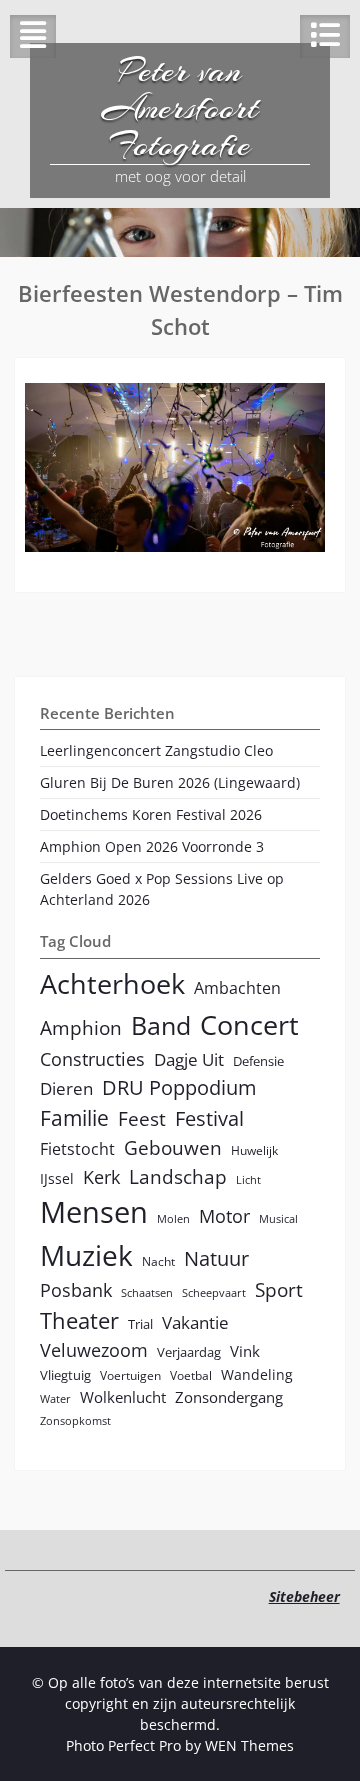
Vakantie (195, 1322)
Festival (209, 1118)
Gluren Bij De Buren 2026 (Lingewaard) (170, 782)
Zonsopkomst (75, 1421)
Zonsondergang (229, 1397)
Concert (249, 1024)
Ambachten (237, 988)
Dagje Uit (189, 1059)
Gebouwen (173, 1147)
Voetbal (191, 1375)
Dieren (66, 1088)
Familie (74, 1118)
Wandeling (257, 1374)
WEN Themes (249, 1745)
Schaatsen (147, 1293)
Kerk (101, 1177)
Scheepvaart (214, 1293)
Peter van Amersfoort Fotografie (180, 108)
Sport (279, 1290)
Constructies (92, 1058)
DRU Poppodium (179, 1087)
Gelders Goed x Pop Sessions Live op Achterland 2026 (162, 889)
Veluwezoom (94, 1350)
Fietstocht (77, 1149)
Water (55, 1399)
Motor (224, 1216)
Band (161, 1025)
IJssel (57, 1178)
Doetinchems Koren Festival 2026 (151, 814)
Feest (142, 1118)
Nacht (158, 1261)
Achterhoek (112, 983)
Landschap (178, 1176)
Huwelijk (254, 1150)
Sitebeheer (304, 1596)
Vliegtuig (65, 1375)
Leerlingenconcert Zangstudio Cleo (156, 750)
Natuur (216, 1258)
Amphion (81, 1027)
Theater (79, 1320)
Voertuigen (130, 1375)
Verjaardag (189, 1352)
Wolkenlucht (123, 1397)
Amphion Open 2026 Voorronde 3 (152, 846)
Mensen (94, 1212)
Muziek (86, 1255)
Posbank (76, 1289)
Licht (248, 1180)
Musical (278, 1219)
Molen (173, 1219)
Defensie (258, 1061)
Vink (245, 1351)
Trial (140, 1324)
